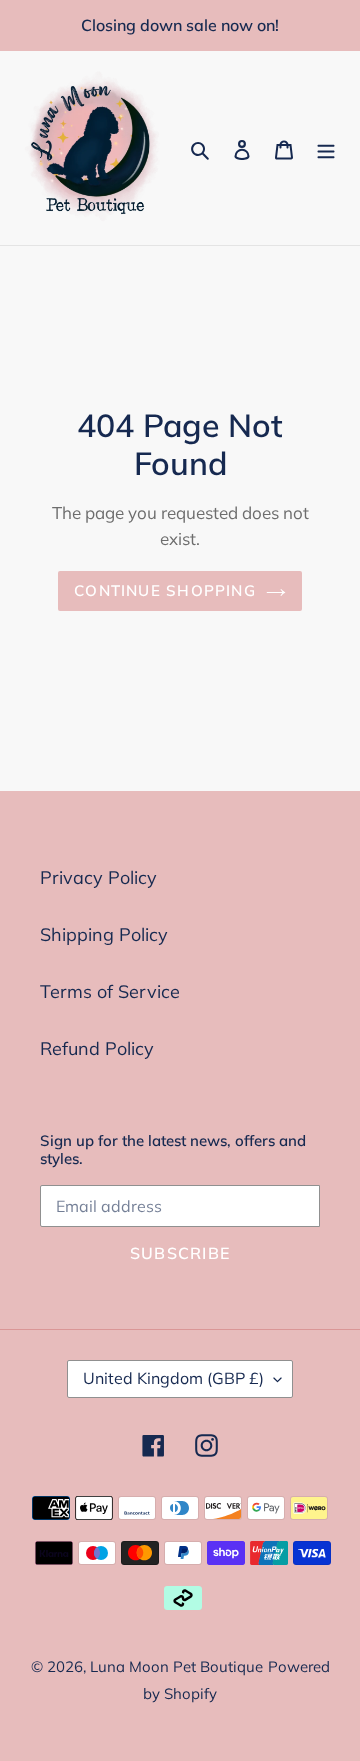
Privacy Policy (98, 877)
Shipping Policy (104, 934)
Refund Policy (97, 1048)
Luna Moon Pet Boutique (176, 1666)
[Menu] (326, 148)
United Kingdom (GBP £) (173, 1378)
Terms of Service (110, 991)
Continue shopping (165, 590)
